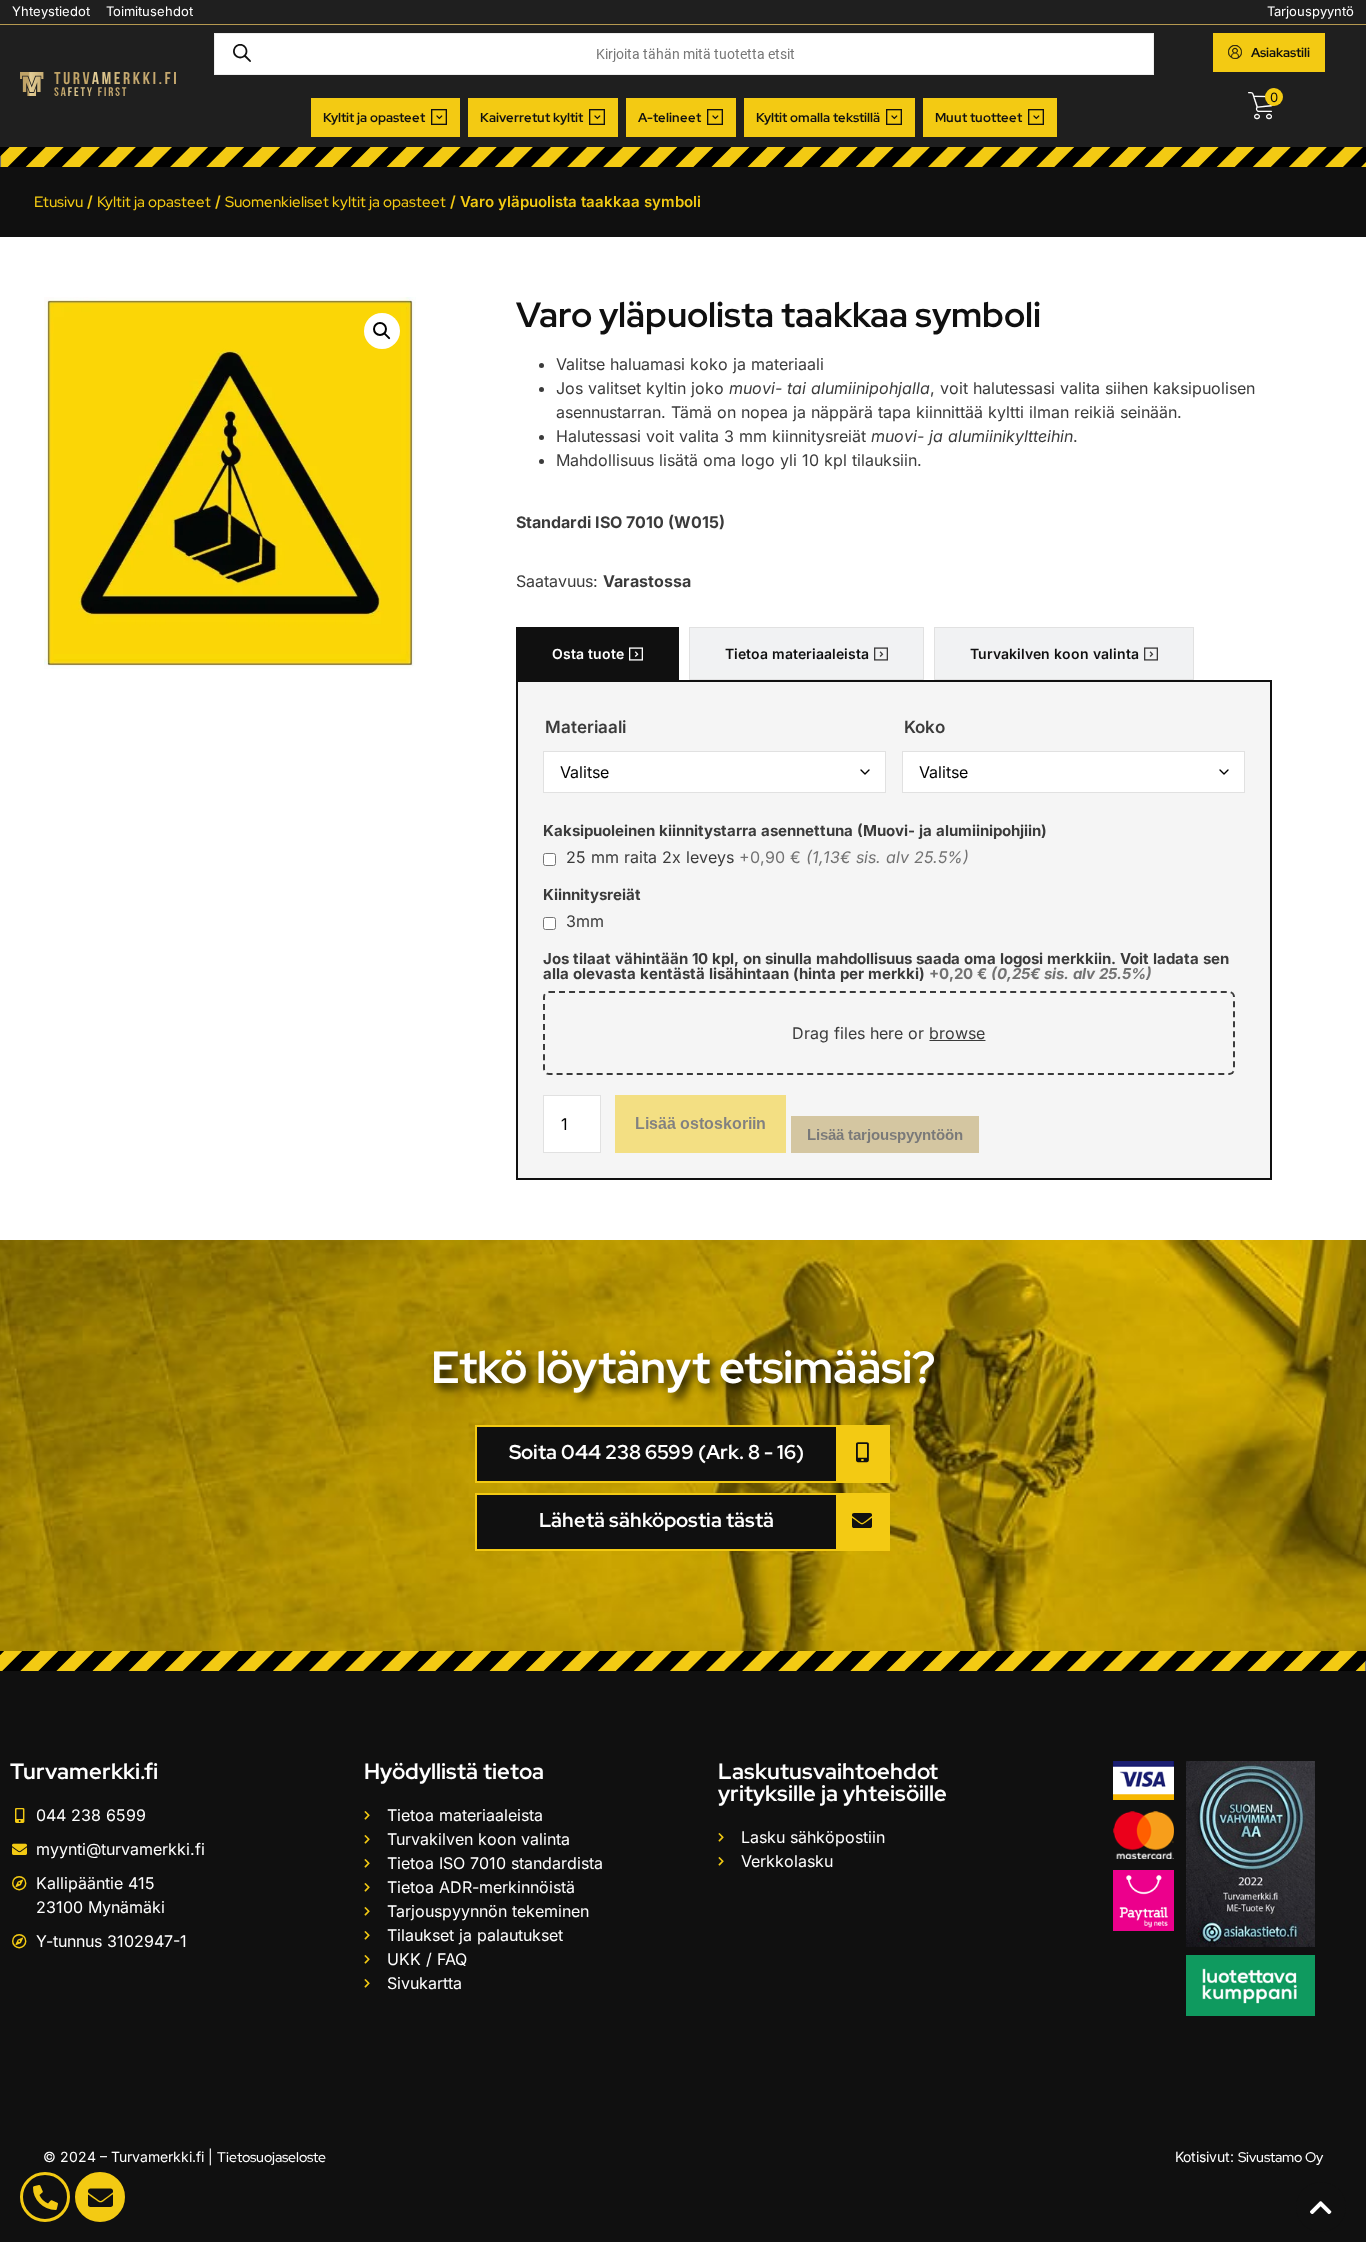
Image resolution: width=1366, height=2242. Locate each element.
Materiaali (585, 727)
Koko (924, 727)
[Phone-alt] (45, 2197)
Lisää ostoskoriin (700, 1123)
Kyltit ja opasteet (154, 202)
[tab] (597, 653)
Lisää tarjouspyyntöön (885, 1134)
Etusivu (58, 202)
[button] (385, 118)
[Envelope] (100, 2197)
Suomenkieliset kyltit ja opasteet (335, 202)
